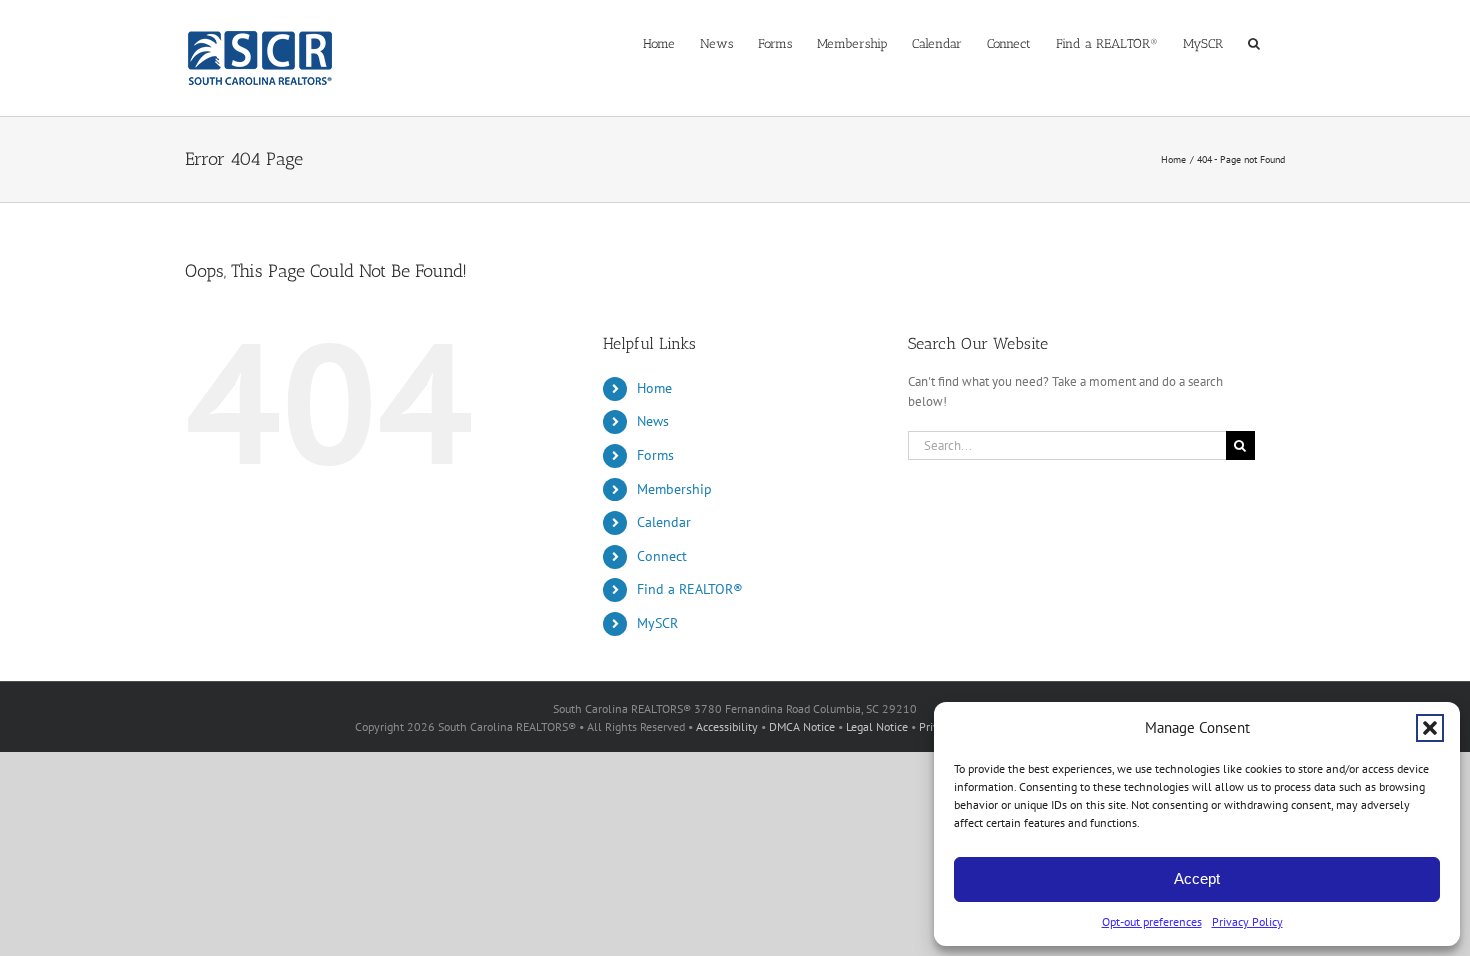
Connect (662, 556)
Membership (674, 489)
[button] (1430, 728)
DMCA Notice (802, 726)
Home (654, 388)
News (653, 421)
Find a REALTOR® (690, 589)
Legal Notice (877, 726)
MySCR (657, 623)
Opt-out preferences (1152, 921)
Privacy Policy (1247, 921)
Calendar (664, 522)
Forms (655, 455)
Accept (1197, 878)
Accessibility (727, 726)
